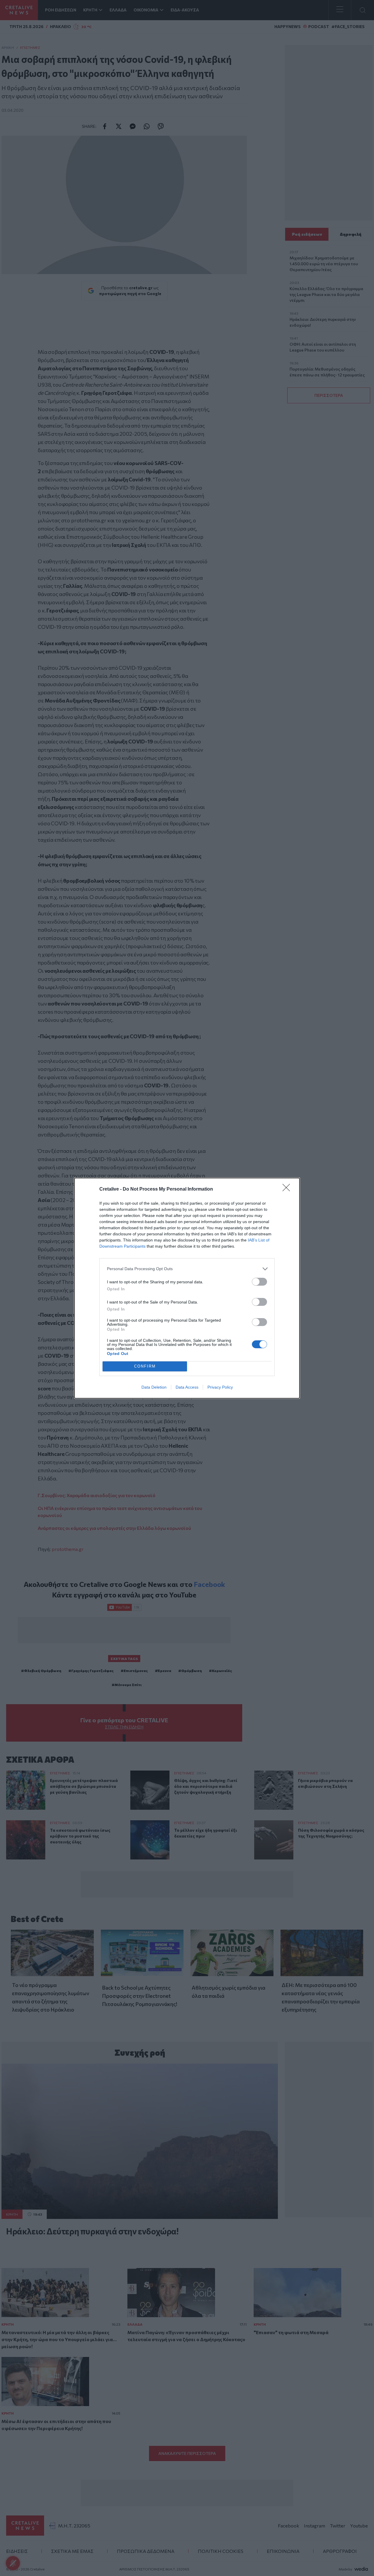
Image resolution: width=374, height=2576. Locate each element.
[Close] (288, 1189)
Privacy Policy (220, 1387)
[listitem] (187, 1269)
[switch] (259, 1282)
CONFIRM (145, 1366)
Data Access (187, 1387)
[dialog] (187, 1288)
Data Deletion (154, 1387)
